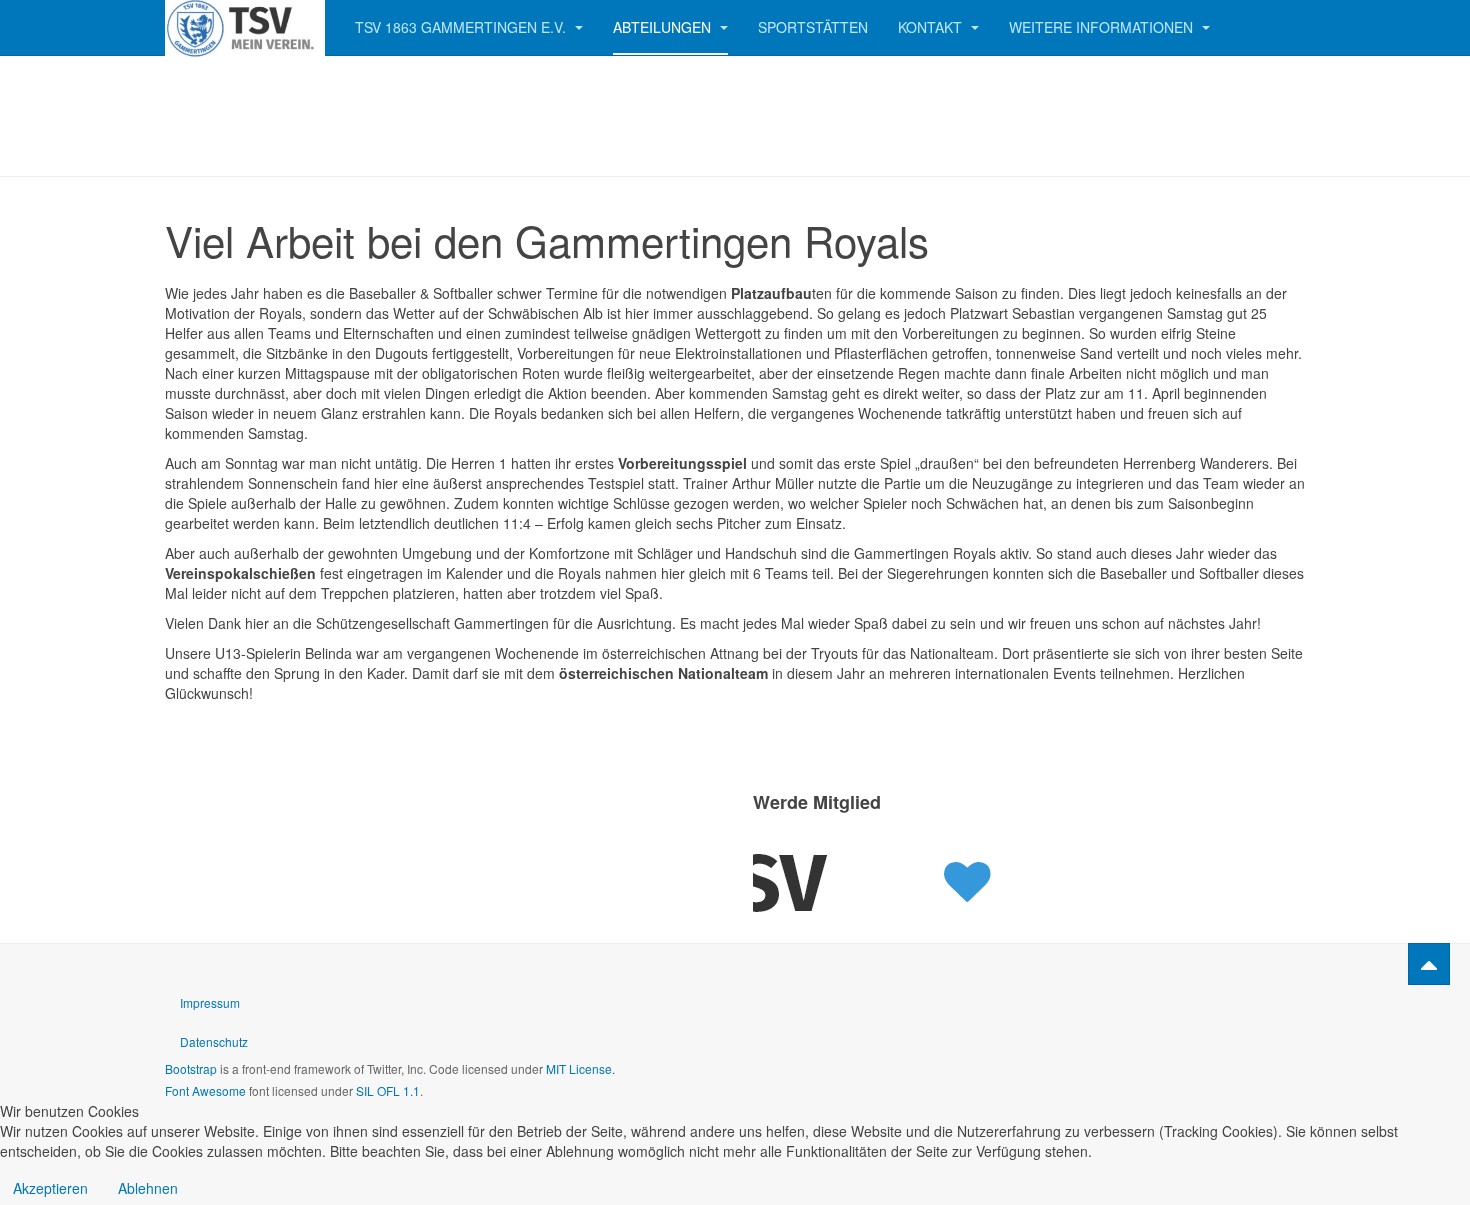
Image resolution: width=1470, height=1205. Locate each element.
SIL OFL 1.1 (388, 1090)
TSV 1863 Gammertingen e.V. (462, 27)
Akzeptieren (50, 1188)
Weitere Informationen (1103, 27)
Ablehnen (148, 1188)
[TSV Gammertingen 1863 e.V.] (245, 27)
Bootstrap (191, 1068)
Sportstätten (813, 27)
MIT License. (580, 1068)
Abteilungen (664, 27)
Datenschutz (214, 1041)
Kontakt (932, 27)
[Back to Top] (1429, 964)
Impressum (210, 1002)
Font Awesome (205, 1090)
